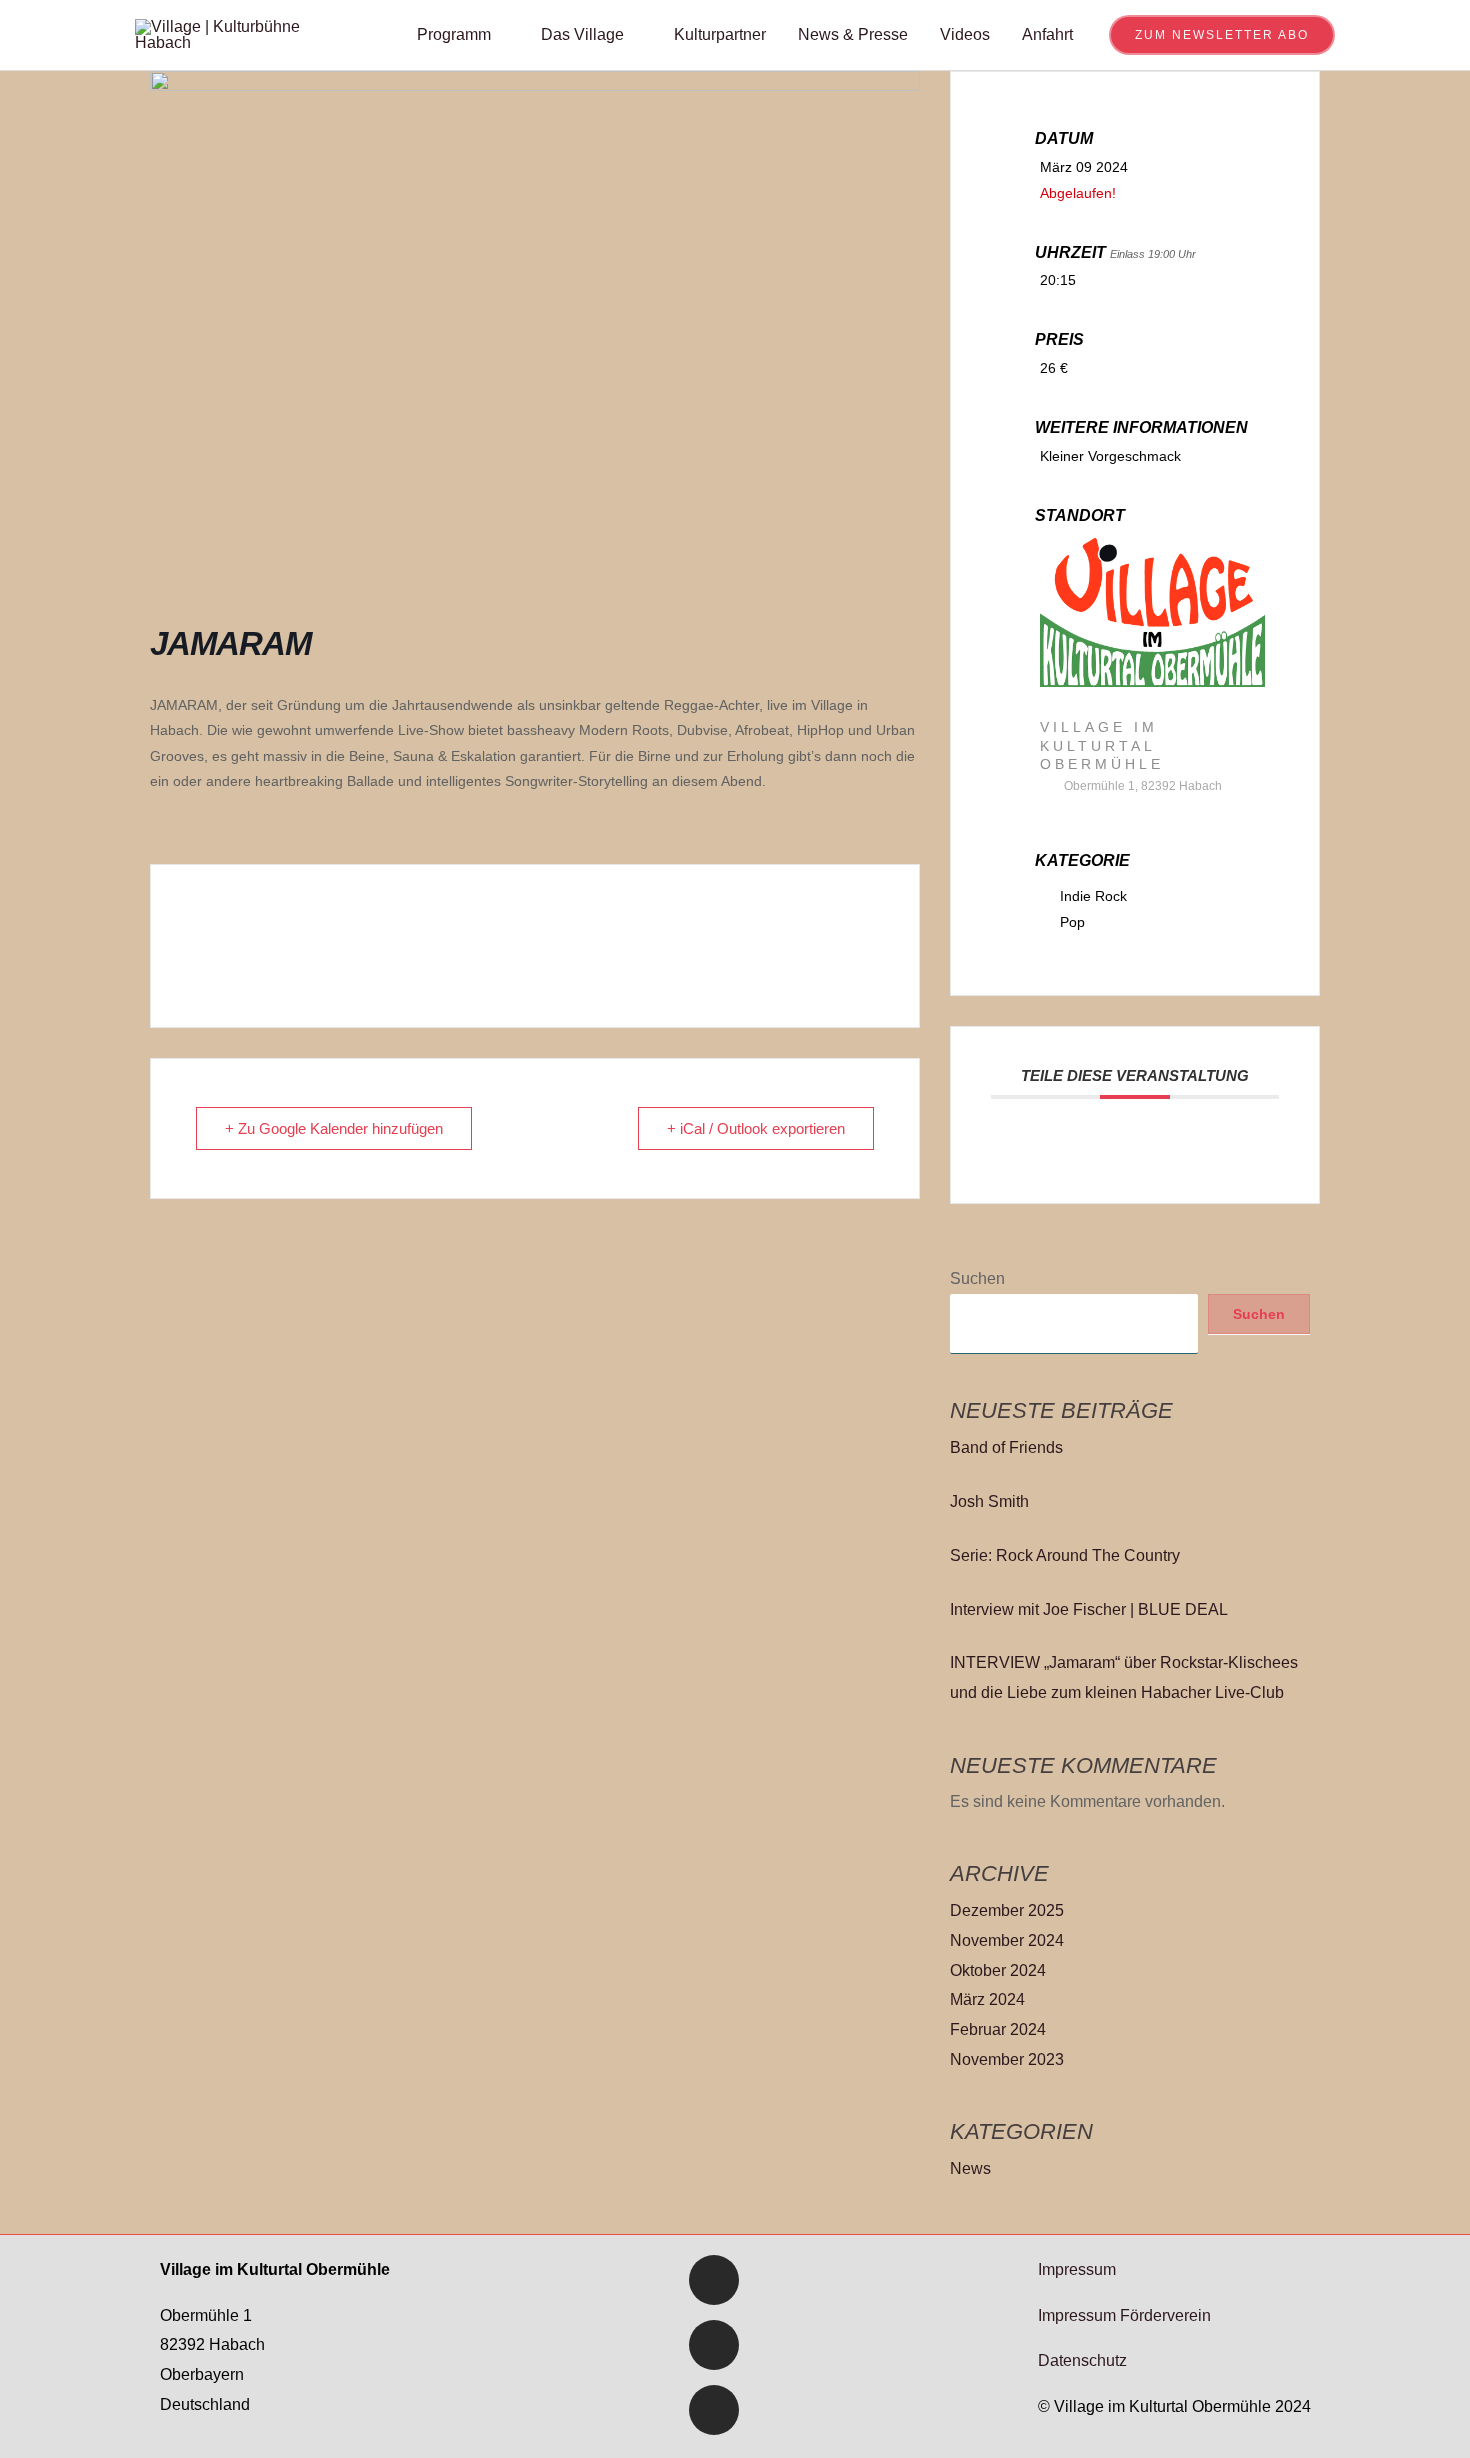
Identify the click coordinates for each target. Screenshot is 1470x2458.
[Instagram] (714, 2410)
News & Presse (853, 34)
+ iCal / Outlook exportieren (756, 1128)
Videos (965, 34)
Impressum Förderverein (1124, 2315)
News (970, 2168)
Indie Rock (1093, 896)
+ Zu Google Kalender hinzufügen (334, 1128)
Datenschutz (1082, 2360)
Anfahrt (1047, 34)
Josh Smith (989, 1501)
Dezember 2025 (1007, 1910)
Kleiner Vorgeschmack (1110, 456)
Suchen (977, 1278)
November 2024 (1007, 1940)
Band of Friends (1006, 1447)
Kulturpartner (720, 34)
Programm (454, 34)
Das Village (582, 34)
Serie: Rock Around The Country (1065, 1555)
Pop (1072, 922)
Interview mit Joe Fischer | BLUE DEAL (1089, 1609)
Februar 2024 (998, 2029)
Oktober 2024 (998, 1970)
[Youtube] (714, 2345)
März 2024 (987, 1999)
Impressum (1077, 2269)
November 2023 (1007, 2059)
